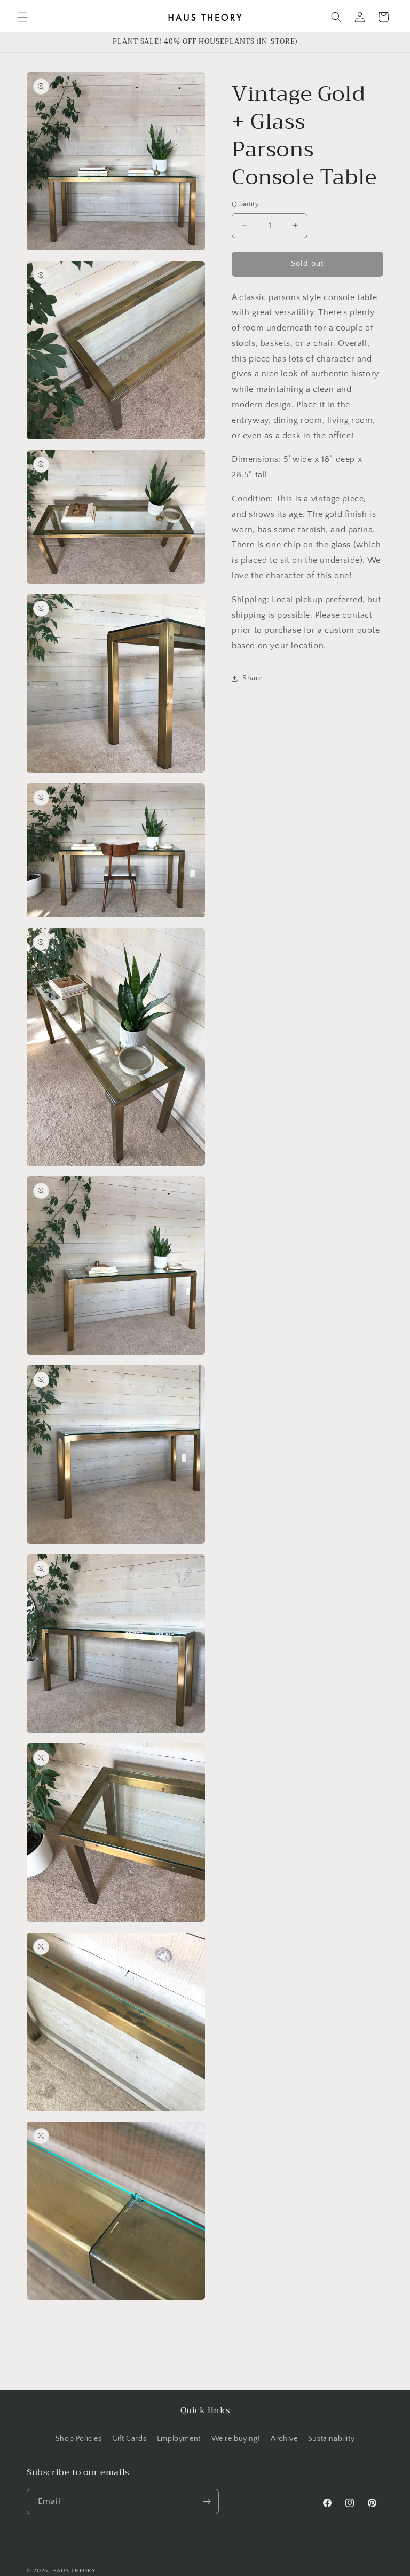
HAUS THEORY (74, 2571)
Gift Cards (129, 2439)
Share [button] (253, 678)
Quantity (245, 204)
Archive (284, 2439)
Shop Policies (79, 2439)
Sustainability (331, 2439)
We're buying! (236, 2439)
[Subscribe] (207, 2502)
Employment (179, 2439)
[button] (22, 17)
